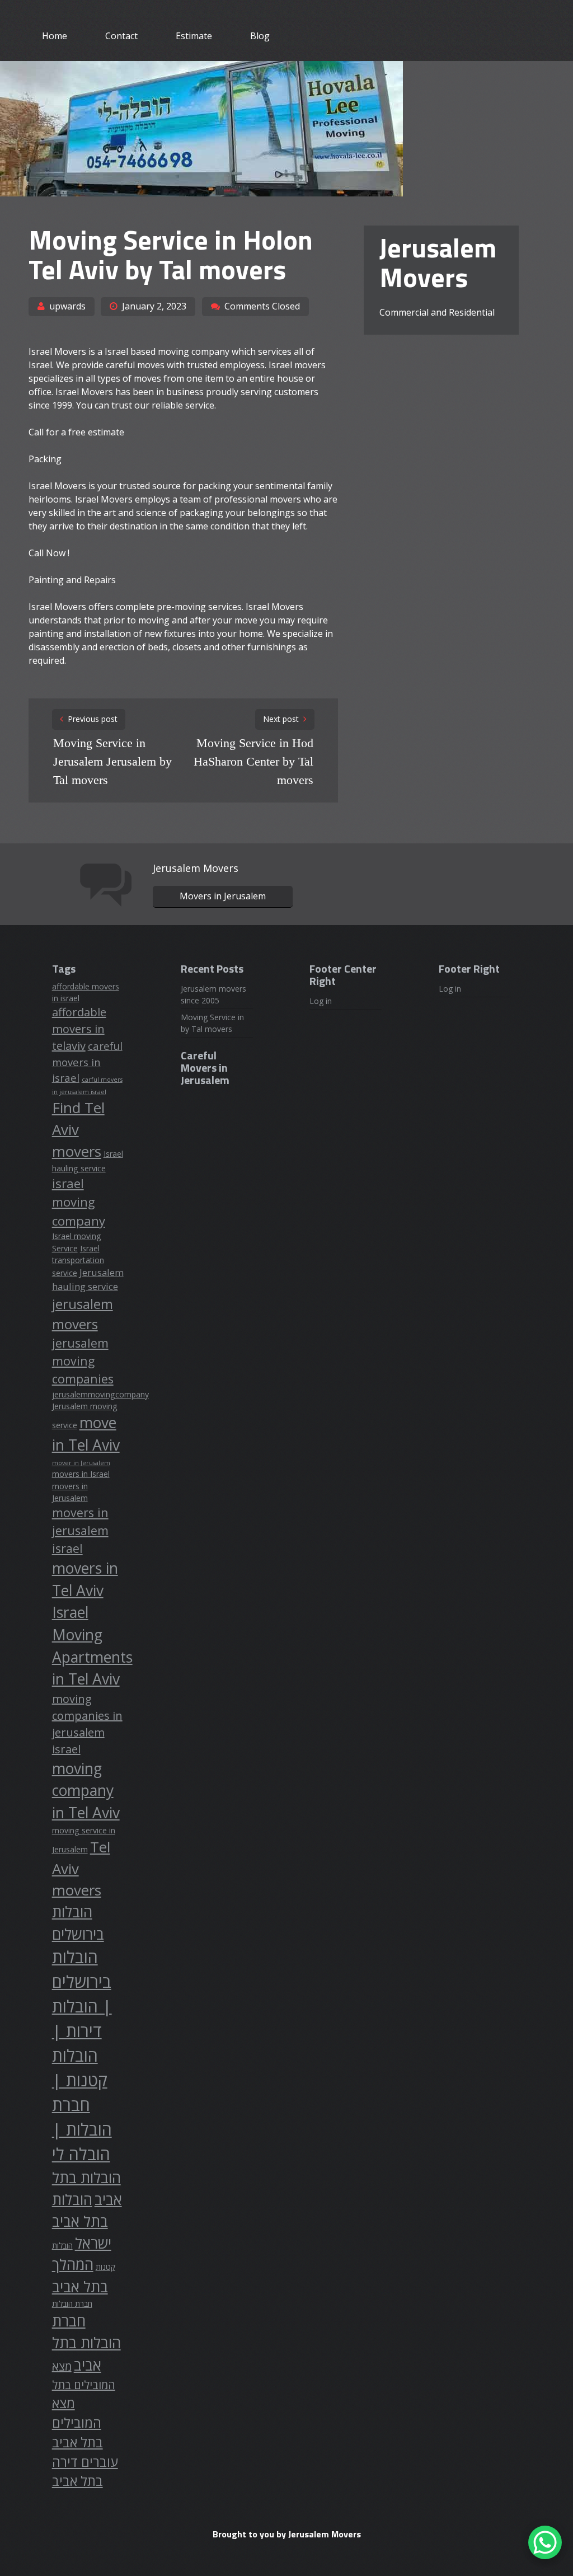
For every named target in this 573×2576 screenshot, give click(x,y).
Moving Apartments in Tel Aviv (92, 1657)
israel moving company (79, 1202)
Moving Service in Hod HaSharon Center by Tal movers (253, 761)
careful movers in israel (87, 1062)
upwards (67, 306)
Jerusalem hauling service (88, 1279)
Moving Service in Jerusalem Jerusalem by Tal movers (112, 761)
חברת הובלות (72, 2304)
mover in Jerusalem (81, 1463)
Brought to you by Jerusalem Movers (287, 2534)
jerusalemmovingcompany (100, 1394)
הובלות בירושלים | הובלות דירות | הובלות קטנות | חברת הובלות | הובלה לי (82, 2056)
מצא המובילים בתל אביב (78, 2423)
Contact (121, 36)
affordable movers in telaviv (79, 1029)
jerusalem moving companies (83, 1361)
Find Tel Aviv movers (78, 1129)
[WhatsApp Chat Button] (545, 2542)
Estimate (194, 36)
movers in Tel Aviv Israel (85, 1590)
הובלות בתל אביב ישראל (82, 2221)
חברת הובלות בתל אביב (86, 2343)
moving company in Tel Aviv (86, 1791)
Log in (321, 1001)
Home (55, 36)
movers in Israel (81, 1474)
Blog (260, 36)
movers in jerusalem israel (80, 1530)
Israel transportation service (78, 1261)
